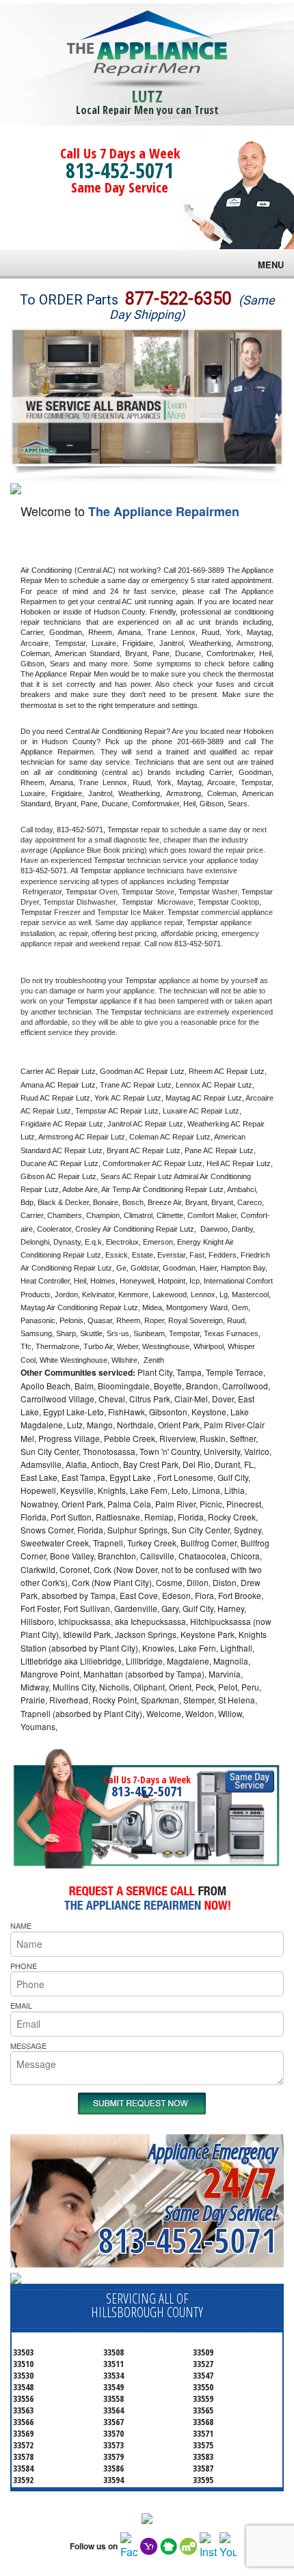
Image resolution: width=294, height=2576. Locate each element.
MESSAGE (28, 2046)
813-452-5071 (120, 170)
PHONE (24, 1966)
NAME (21, 1925)
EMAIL (21, 2005)
